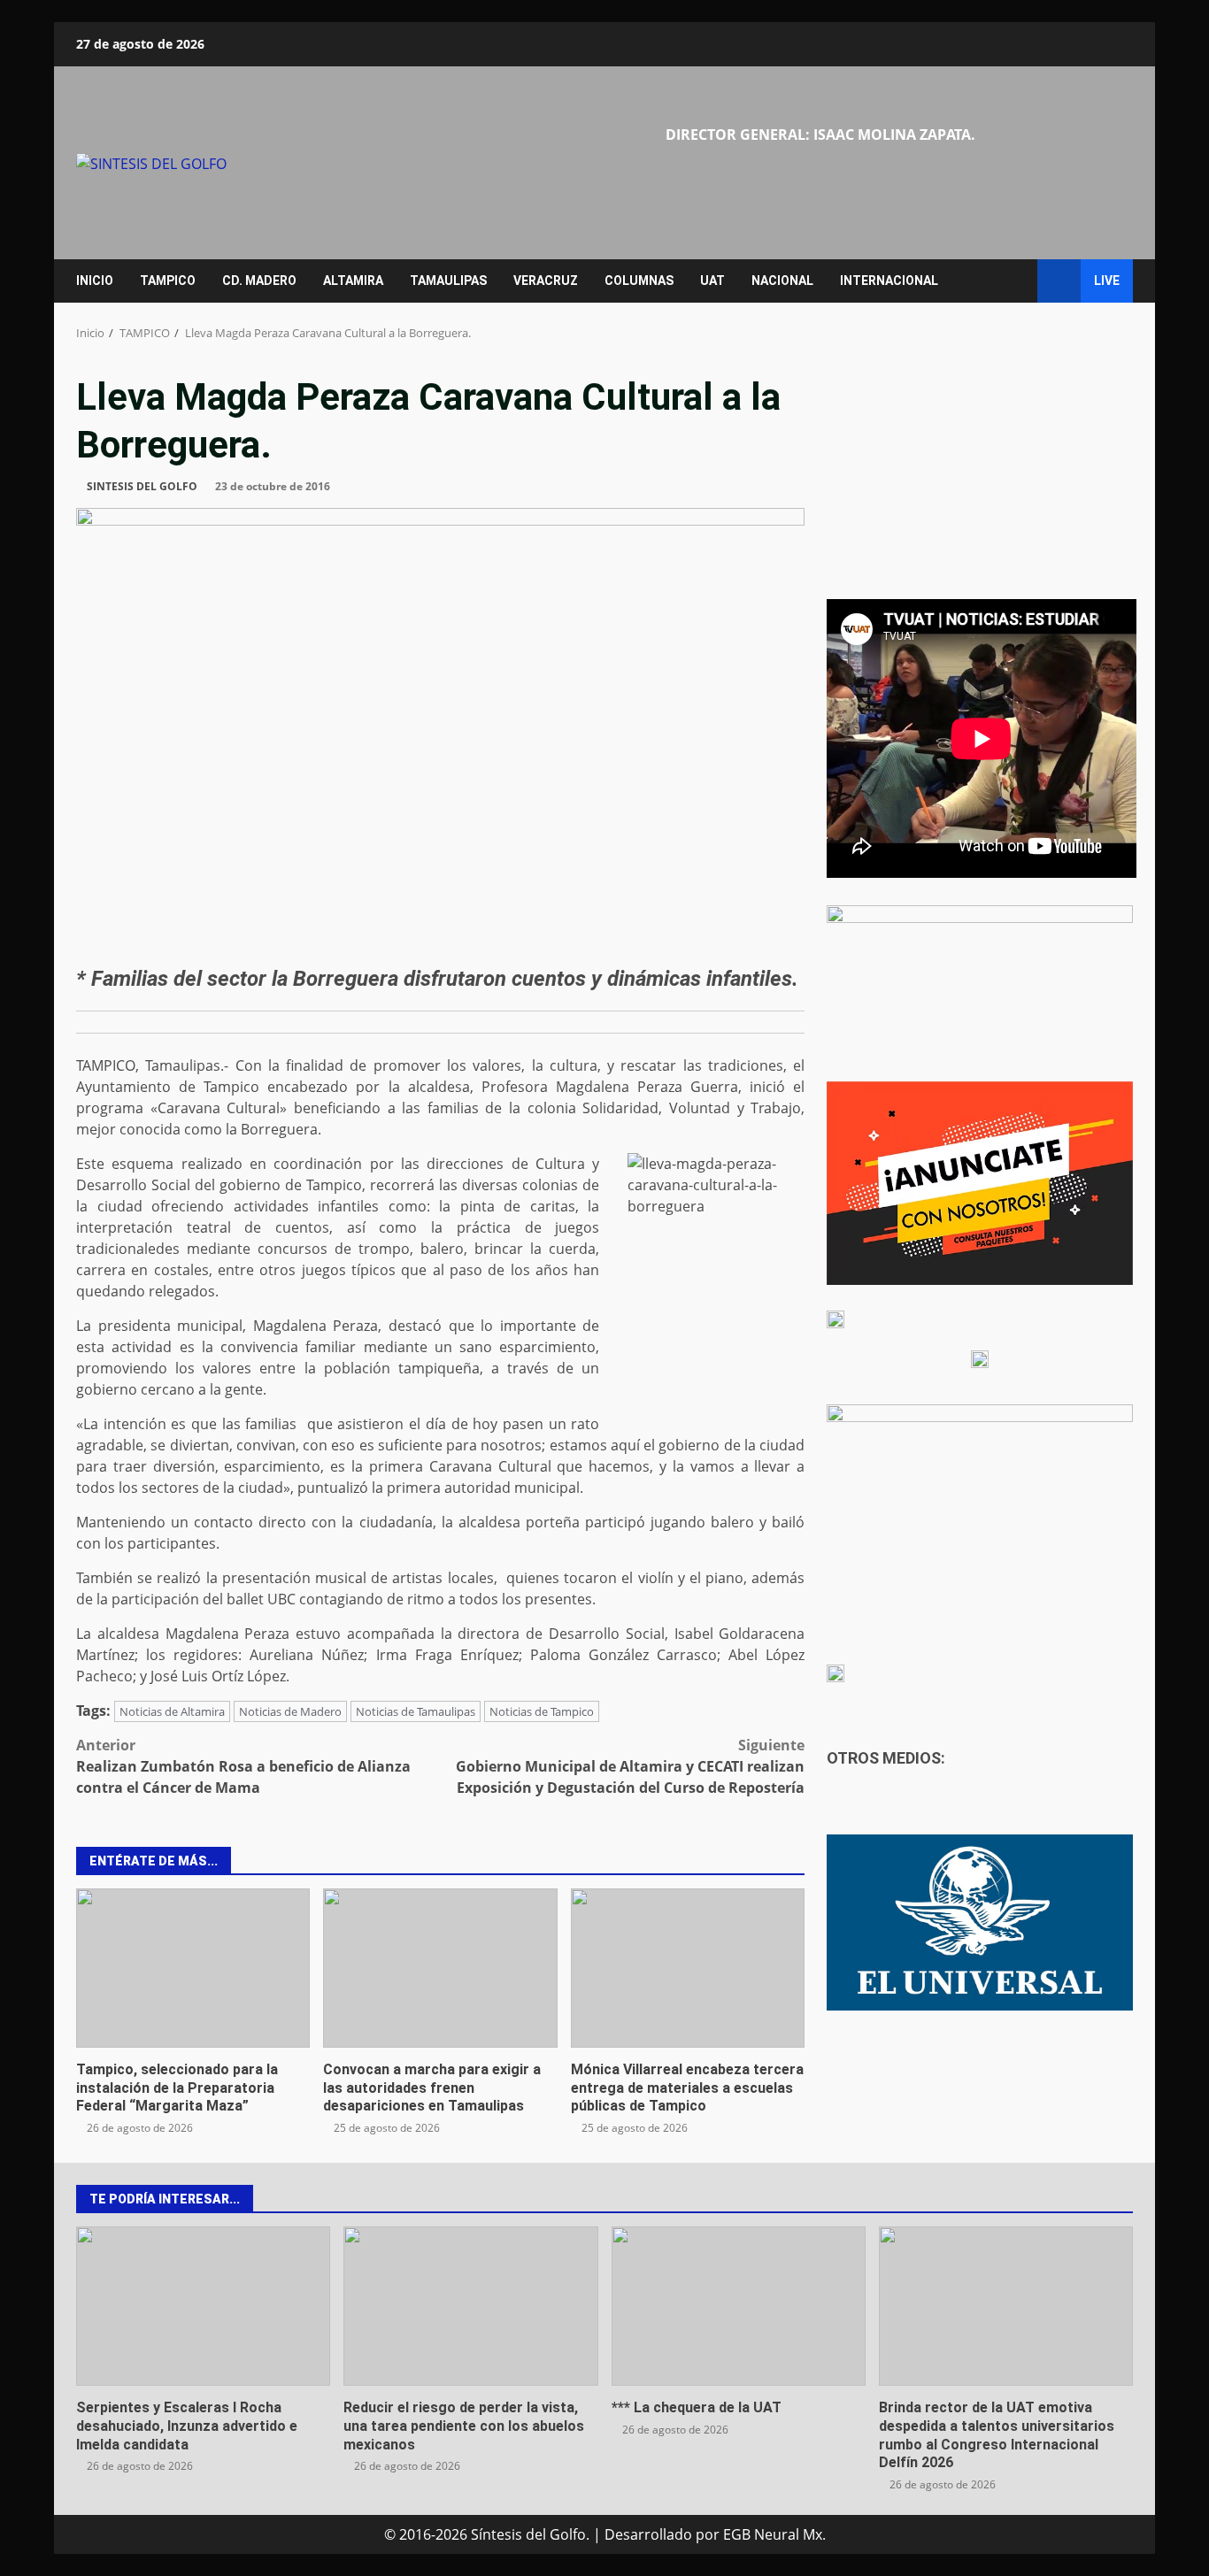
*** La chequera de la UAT (739, 2306)
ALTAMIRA (353, 281)
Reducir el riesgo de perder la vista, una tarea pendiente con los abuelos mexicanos (470, 2306)
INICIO (95, 281)
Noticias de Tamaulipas (416, 1711)
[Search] (1016, 281)
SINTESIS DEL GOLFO (142, 486)
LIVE (1107, 281)
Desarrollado (648, 2534)
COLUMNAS (639, 281)
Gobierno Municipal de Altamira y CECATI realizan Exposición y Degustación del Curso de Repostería (630, 1766)
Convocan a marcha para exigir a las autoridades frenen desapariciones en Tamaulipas (440, 1968)
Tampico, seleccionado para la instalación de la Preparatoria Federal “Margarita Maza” (193, 1968)
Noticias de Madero (290, 1711)
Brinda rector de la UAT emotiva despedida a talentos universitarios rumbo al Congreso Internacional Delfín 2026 (1006, 2306)
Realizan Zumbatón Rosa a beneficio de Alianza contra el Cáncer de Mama (243, 1766)
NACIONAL (782, 281)
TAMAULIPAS (448, 281)
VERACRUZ (546, 281)
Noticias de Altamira (172, 1711)
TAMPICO (168, 281)
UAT (712, 281)
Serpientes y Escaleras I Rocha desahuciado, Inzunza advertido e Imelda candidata (203, 2306)
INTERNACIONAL (889, 281)
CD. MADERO (259, 281)
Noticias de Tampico (542, 1711)
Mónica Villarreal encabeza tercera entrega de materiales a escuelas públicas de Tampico (688, 1968)
